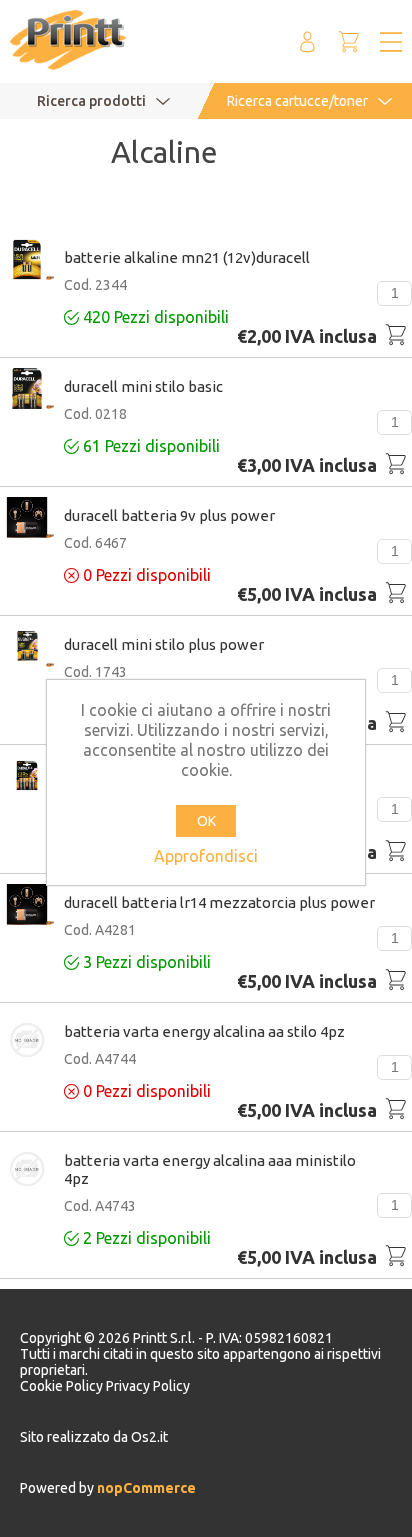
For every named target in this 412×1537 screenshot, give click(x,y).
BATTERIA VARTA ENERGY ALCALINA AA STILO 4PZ (204, 1031)
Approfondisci (206, 856)
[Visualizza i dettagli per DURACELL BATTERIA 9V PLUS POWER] (27, 519)
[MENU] (391, 42)
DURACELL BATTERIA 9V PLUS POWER (169, 515)
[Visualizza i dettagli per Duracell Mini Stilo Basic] (27, 390)
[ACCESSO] (307, 41)
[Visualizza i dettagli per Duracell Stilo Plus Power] (27, 777)
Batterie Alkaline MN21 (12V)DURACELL (187, 257)
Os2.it (149, 1437)
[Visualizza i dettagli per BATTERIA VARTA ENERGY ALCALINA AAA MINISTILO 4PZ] (27, 1170)
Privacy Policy (148, 1386)
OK (206, 821)
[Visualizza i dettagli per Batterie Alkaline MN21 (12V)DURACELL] (27, 261)
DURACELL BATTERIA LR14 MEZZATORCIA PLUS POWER (219, 902)
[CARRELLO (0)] (349, 41)
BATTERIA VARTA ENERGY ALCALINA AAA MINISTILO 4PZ (210, 1169)
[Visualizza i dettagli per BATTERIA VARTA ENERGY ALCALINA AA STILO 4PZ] (27, 1041)
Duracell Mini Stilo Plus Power (164, 644)
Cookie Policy (63, 1386)
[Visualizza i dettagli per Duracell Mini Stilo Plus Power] (27, 648)
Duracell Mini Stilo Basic (143, 386)
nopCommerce (145, 1488)
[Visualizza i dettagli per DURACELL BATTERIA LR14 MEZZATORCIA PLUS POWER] (27, 906)
